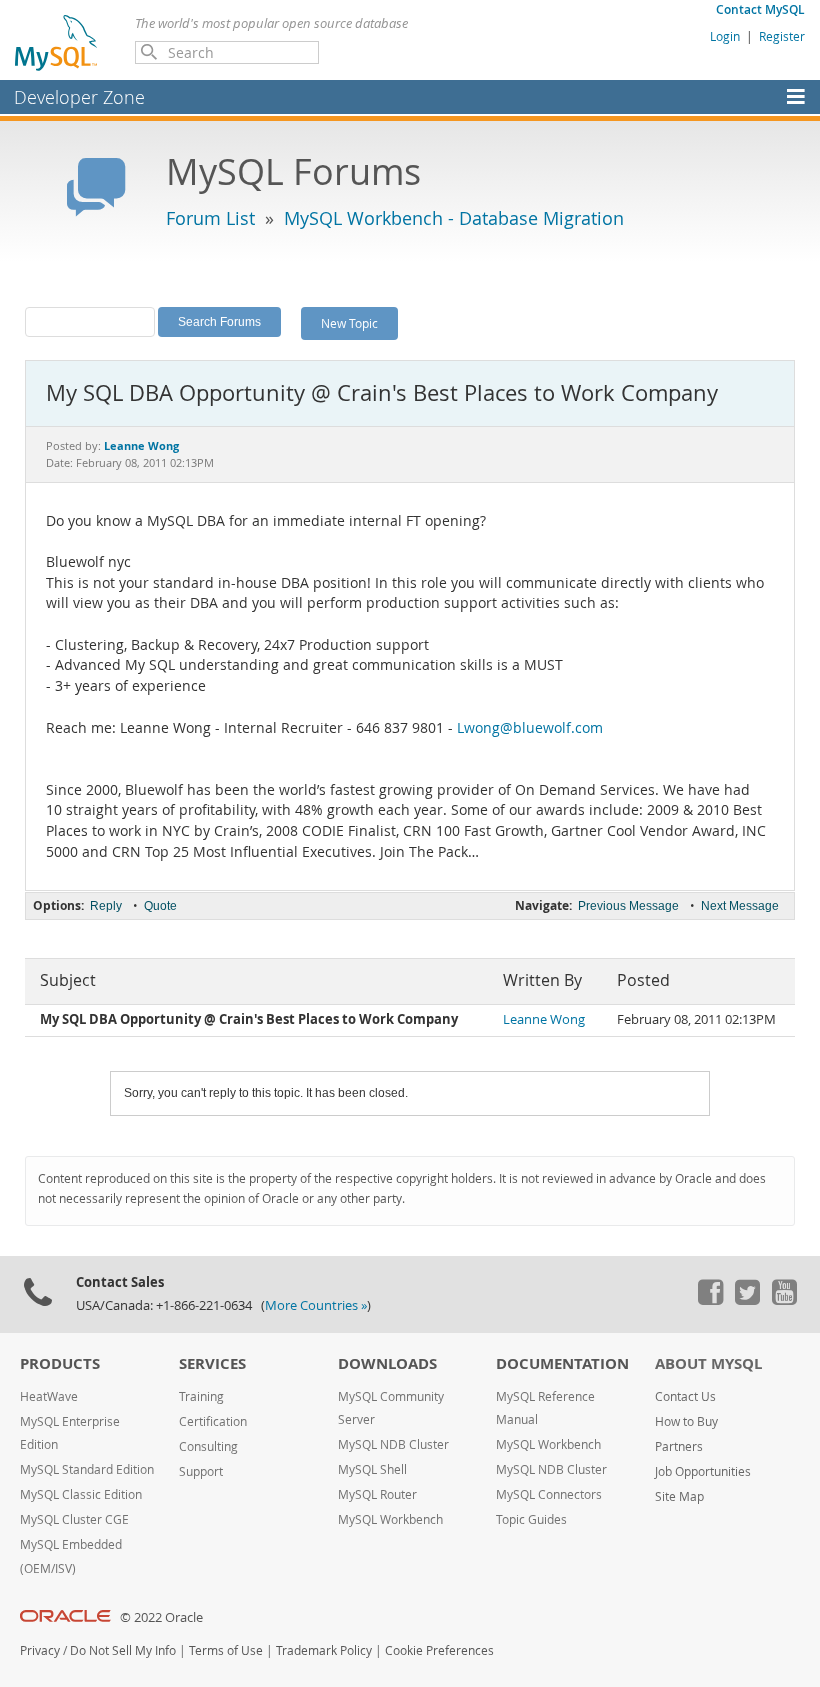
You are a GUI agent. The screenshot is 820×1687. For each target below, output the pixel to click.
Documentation (562, 1363)
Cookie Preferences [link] (439, 1650)
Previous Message (628, 906)
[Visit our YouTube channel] (784, 1300)
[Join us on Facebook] (710, 1300)
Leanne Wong (544, 1019)
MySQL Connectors (549, 1494)
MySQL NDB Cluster (393, 1444)
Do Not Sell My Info (123, 1650)
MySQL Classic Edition (81, 1494)
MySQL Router (377, 1494)
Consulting (208, 1446)
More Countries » (316, 1305)
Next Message (740, 906)
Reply (106, 906)
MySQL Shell (372, 1469)
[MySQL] (57, 42)
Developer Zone (79, 97)
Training (201, 1396)
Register (782, 36)
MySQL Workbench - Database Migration (454, 218)
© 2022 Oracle (161, 1617)
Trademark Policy (324, 1650)
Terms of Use (226, 1650)
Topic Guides (531, 1519)
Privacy (40, 1650)
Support (201, 1471)
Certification (213, 1421)
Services (212, 1363)
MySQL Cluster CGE (74, 1519)
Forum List (210, 218)
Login (725, 36)
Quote (160, 906)
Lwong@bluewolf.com (530, 728)
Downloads (387, 1363)
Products (60, 1363)
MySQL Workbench (390, 1519)
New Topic (349, 323)
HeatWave (49, 1396)
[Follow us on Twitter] (747, 1300)
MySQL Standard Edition (87, 1469)
